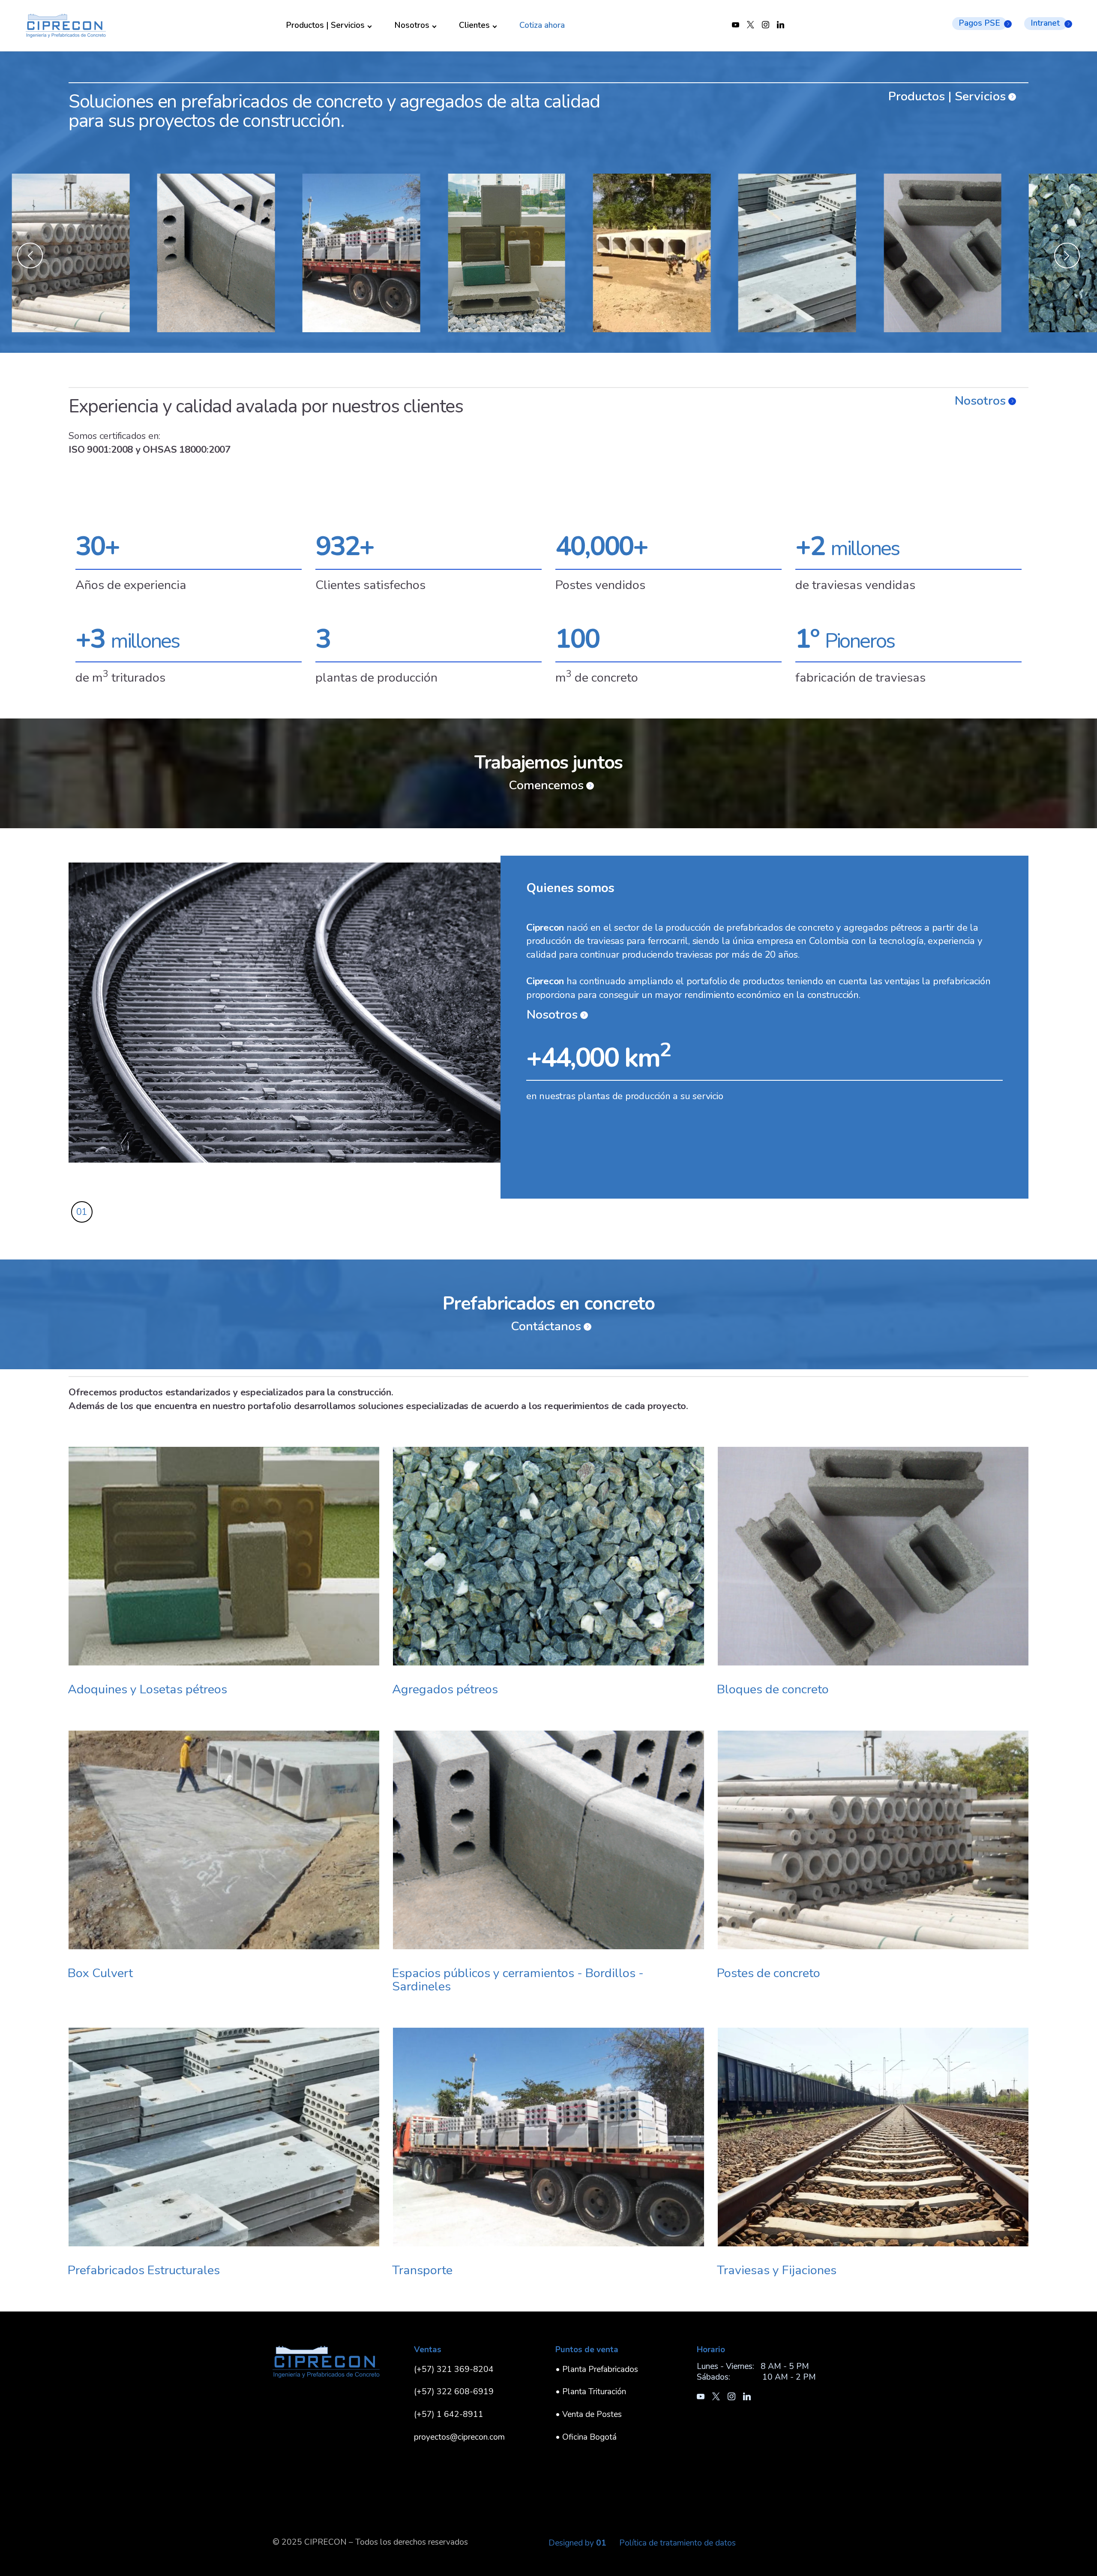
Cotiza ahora (542, 26)
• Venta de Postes (589, 2414)
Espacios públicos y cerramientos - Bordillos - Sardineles (518, 1980)
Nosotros (412, 26)
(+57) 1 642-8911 (449, 2414)
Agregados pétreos (445, 1689)
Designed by (577, 2543)
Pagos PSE (979, 23)
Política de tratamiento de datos (677, 2543)
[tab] (82, 1212)
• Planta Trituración (591, 2392)
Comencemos (546, 786)
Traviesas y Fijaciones (777, 2270)
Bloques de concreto (773, 1689)
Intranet (1045, 23)
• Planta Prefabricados (597, 2369)
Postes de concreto (769, 1973)
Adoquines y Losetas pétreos (147, 1689)
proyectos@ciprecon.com (459, 2437)
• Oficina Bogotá (586, 2437)
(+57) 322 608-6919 (454, 2392)
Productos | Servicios (325, 26)
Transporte (422, 2270)
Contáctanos (546, 1327)
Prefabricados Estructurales (144, 2270)
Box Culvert (100, 1973)
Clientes (474, 26)
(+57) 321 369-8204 (454, 2369)
